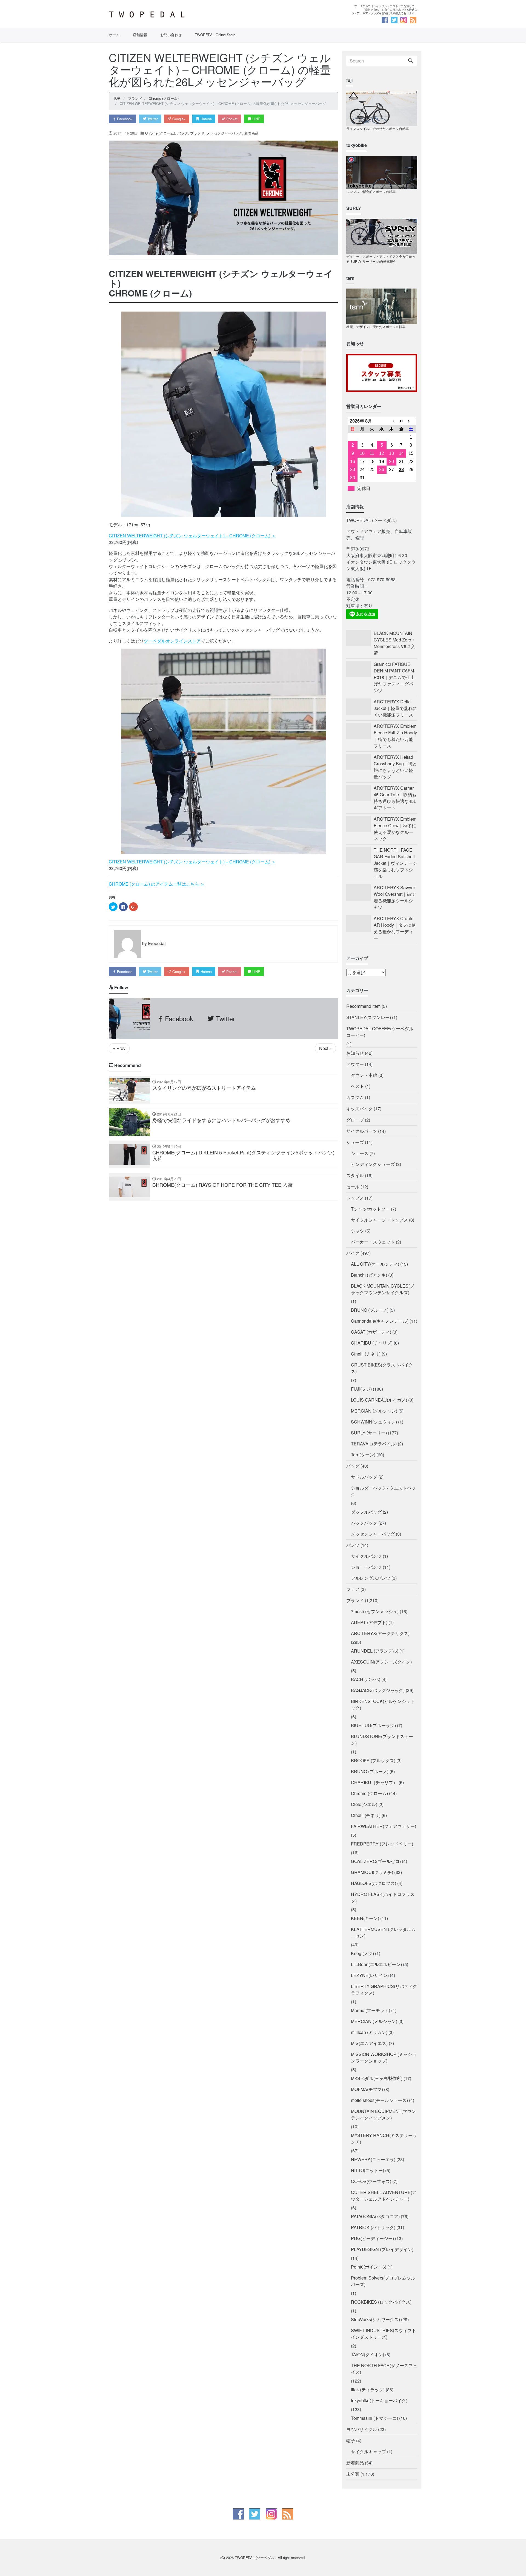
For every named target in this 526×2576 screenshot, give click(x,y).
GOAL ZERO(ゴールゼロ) (376, 1861)
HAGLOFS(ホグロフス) (374, 1883)
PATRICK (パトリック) (373, 2227)
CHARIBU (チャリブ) (372, 1343)
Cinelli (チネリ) (366, 1354)
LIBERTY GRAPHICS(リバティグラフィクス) (384, 1989)
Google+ (178, 119)
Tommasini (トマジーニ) (375, 2418)
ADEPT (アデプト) (369, 1622)
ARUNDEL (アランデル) (375, 1651)
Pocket (231, 119)
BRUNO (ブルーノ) (370, 1310)
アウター (355, 1064)
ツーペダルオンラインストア (172, 641)
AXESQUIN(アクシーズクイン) (381, 1662)
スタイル (355, 1175)
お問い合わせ (171, 35)
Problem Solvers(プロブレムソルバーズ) (383, 2281)
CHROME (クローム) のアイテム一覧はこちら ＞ (157, 884)
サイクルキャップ (368, 2451)
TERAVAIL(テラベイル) (374, 1444)
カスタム (355, 1097)
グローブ (355, 1120)
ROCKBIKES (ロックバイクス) (381, 2302)
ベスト (358, 1086)
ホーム (114, 35)
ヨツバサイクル (362, 2429)
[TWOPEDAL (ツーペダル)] (184, 15)
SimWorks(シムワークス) (375, 2319)
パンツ (353, 1545)
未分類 (353, 2474)
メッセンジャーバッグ (224, 133)
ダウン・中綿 (364, 1075)
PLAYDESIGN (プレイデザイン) (382, 2249)
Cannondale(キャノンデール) (380, 1321)
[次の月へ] (411, 421)
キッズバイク (359, 1109)
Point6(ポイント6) (369, 2267)
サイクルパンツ (366, 1556)
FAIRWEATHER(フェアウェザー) (384, 1826)
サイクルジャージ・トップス (379, 1220)
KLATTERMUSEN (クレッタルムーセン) (383, 1932)
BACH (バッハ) (366, 1679)
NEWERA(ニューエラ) (373, 2159)
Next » (325, 1048)
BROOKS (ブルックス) (373, 1760)
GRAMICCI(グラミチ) (372, 1872)
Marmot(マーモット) (371, 2010)
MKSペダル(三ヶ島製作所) (377, 2078)
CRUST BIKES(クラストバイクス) (382, 1368)
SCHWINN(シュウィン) (374, 1422)
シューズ (355, 1142)
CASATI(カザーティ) (371, 1332)
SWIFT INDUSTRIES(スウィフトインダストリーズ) (384, 2334)
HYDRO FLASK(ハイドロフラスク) (383, 1897)
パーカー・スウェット (373, 1242)
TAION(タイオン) (368, 2354)
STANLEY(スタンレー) (369, 1017)
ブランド (197, 133)
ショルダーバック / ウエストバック (383, 1491)
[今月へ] (401, 421)
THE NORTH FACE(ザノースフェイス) (384, 2369)
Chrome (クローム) (160, 133)
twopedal (157, 944)
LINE (256, 119)
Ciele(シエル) (364, 1804)
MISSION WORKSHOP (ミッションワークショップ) (384, 2057)
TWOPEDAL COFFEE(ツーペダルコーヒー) (380, 1032)
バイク (353, 1253)
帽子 (351, 2441)
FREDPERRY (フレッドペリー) (382, 1844)
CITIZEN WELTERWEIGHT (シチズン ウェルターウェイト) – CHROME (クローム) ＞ (192, 536)
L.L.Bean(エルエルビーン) (376, 1964)
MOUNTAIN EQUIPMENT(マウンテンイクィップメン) (383, 2114)
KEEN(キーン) (365, 1918)
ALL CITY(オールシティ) (375, 1264)
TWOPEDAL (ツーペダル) (255, 2558)
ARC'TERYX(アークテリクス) (380, 1633)
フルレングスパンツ (371, 1578)
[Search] (410, 61)
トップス (355, 1198)
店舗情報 (140, 35)
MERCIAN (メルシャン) (374, 1411)
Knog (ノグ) (362, 1953)
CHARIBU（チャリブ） (374, 1782)
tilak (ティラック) (368, 2390)
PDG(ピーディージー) (372, 2238)
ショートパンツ (366, 1567)
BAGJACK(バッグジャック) (378, 1690)
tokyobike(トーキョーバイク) (379, 2400)
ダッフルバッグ (366, 1512)
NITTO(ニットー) (368, 2170)
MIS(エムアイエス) (369, 2043)
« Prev (119, 1048)
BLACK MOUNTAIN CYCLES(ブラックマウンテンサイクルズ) (383, 1289)
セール (353, 1187)
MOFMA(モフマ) (367, 2089)
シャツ (358, 1231)
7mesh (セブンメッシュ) (375, 1611)
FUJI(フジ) (361, 1389)
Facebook (124, 119)
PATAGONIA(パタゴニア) (375, 2216)
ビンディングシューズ (373, 1164)
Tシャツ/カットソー (370, 1209)
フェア (353, 1589)
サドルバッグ (364, 1477)
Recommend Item (363, 1006)
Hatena (206, 119)
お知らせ (355, 1053)
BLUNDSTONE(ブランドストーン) (382, 1740)
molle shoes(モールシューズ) (379, 2100)
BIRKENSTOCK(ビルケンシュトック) (383, 1705)
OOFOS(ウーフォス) (371, 2181)
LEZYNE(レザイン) (370, 1975)
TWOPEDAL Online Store (215, 35)
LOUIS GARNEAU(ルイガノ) (379, 1400)
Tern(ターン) (363, 1455)
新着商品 (251, 133)
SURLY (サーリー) (369, 1433)
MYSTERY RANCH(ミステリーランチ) (384, 2139)
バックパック (364, 1523)
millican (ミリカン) (369, 2032)
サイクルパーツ (362, 1131)
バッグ (183, 133)
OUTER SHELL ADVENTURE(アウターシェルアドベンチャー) (384, 2196)
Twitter (152, 119)
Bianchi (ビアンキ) (369, 1275)
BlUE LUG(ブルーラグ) (373, 1725)
